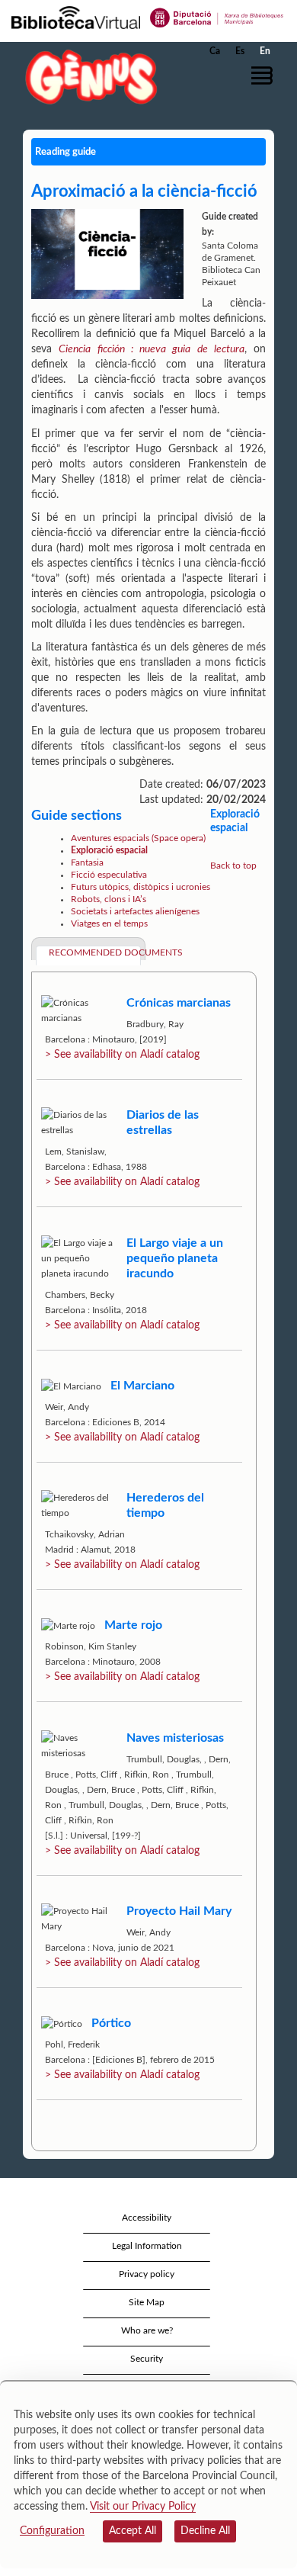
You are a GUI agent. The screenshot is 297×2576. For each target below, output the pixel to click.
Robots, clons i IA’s (109, 899)
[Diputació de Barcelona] (217, 17)
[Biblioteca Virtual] (76, 17)
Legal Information (147, 2246)
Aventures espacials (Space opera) (138, 838)
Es (240, 51)
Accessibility (147, 2218)
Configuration (52, 2531)
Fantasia (87, 862)
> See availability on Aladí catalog (122, 1055)
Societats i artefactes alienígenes (135, 911)
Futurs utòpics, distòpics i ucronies (141, 887)
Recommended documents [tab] (95, 952)
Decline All (205, 2531)
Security (147, 2359)
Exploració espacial (109, 850)
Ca (215, 51)
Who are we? (147, 2330)
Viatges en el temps (109, 923)
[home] (88, 77)
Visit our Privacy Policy (143, 2507)
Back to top (233, 866)
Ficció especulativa (109, 875)
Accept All (133, 2531)
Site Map (147, 2302)
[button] (265, 75)
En (265, 51)
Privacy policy (147, 2274)
